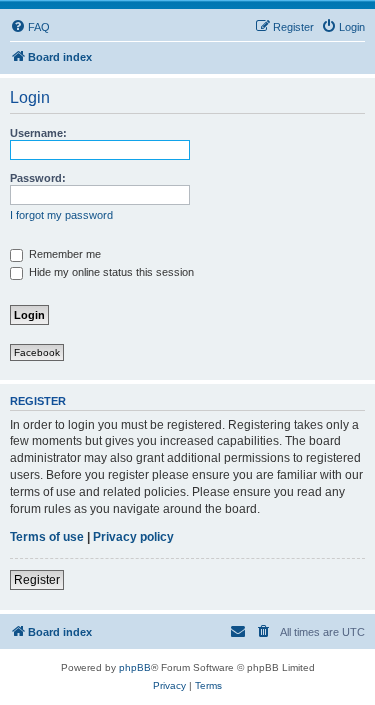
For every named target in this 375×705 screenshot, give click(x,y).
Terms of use (47, 537)
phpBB (135, 667)
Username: (38, 133)
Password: (38, 178)
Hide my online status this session (110, 272)
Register (37, 580)
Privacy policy (133, 537)
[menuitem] (30, 27)
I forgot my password (61, 215)
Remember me (63, 254)
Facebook (37, 352)
